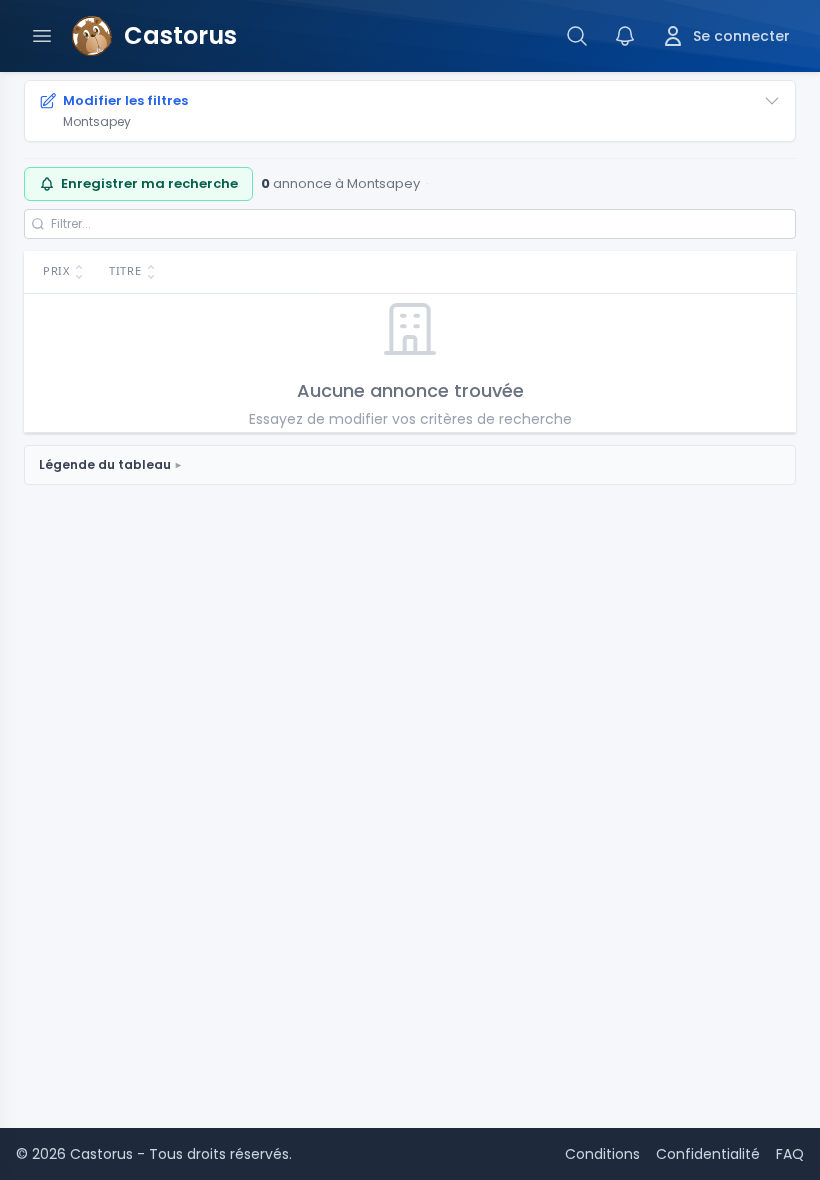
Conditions (602, 1154)
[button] (60, 272)
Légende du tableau (105, 464)
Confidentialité (708, 1154)
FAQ (790, 1154)
